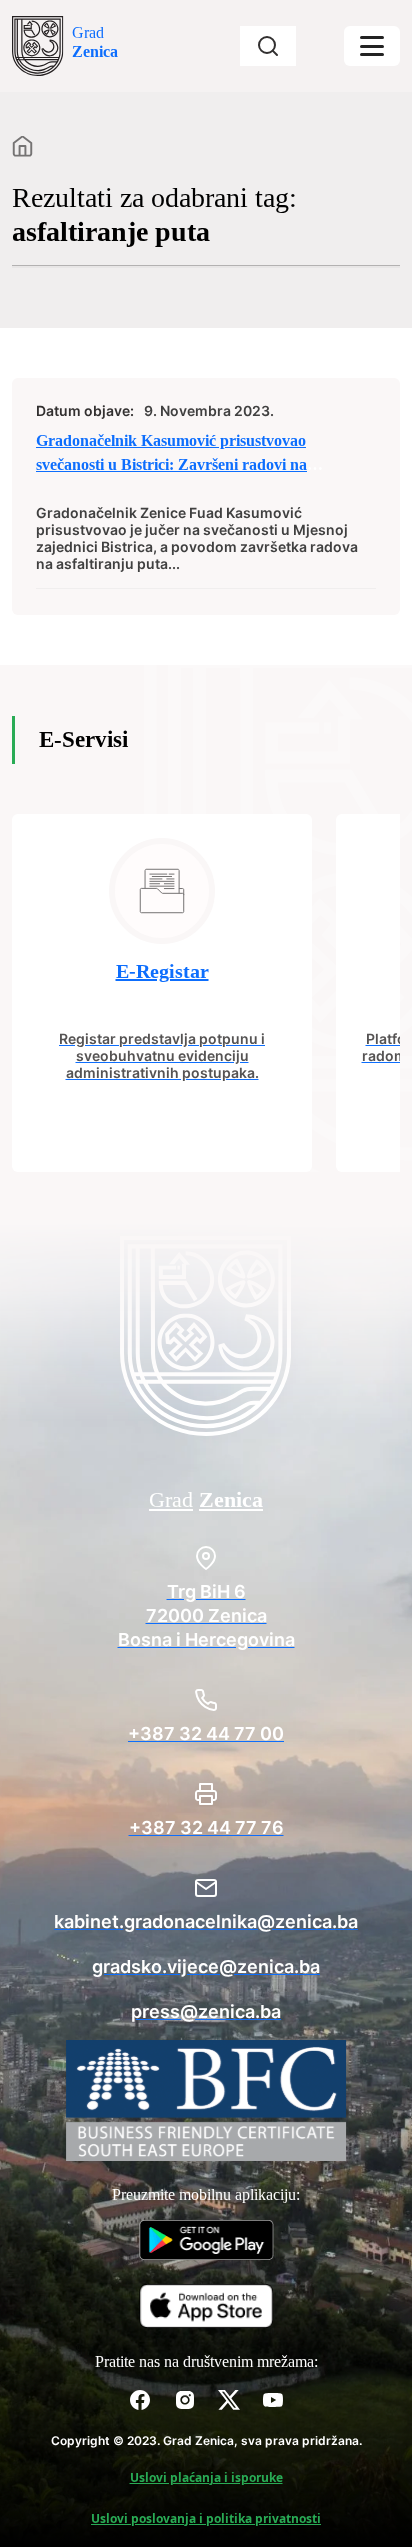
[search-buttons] (268, 46)
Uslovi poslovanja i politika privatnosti (206, 2518)
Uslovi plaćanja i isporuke (206, 2477)
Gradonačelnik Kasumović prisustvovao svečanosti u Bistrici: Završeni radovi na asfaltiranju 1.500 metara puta (171, 464)
